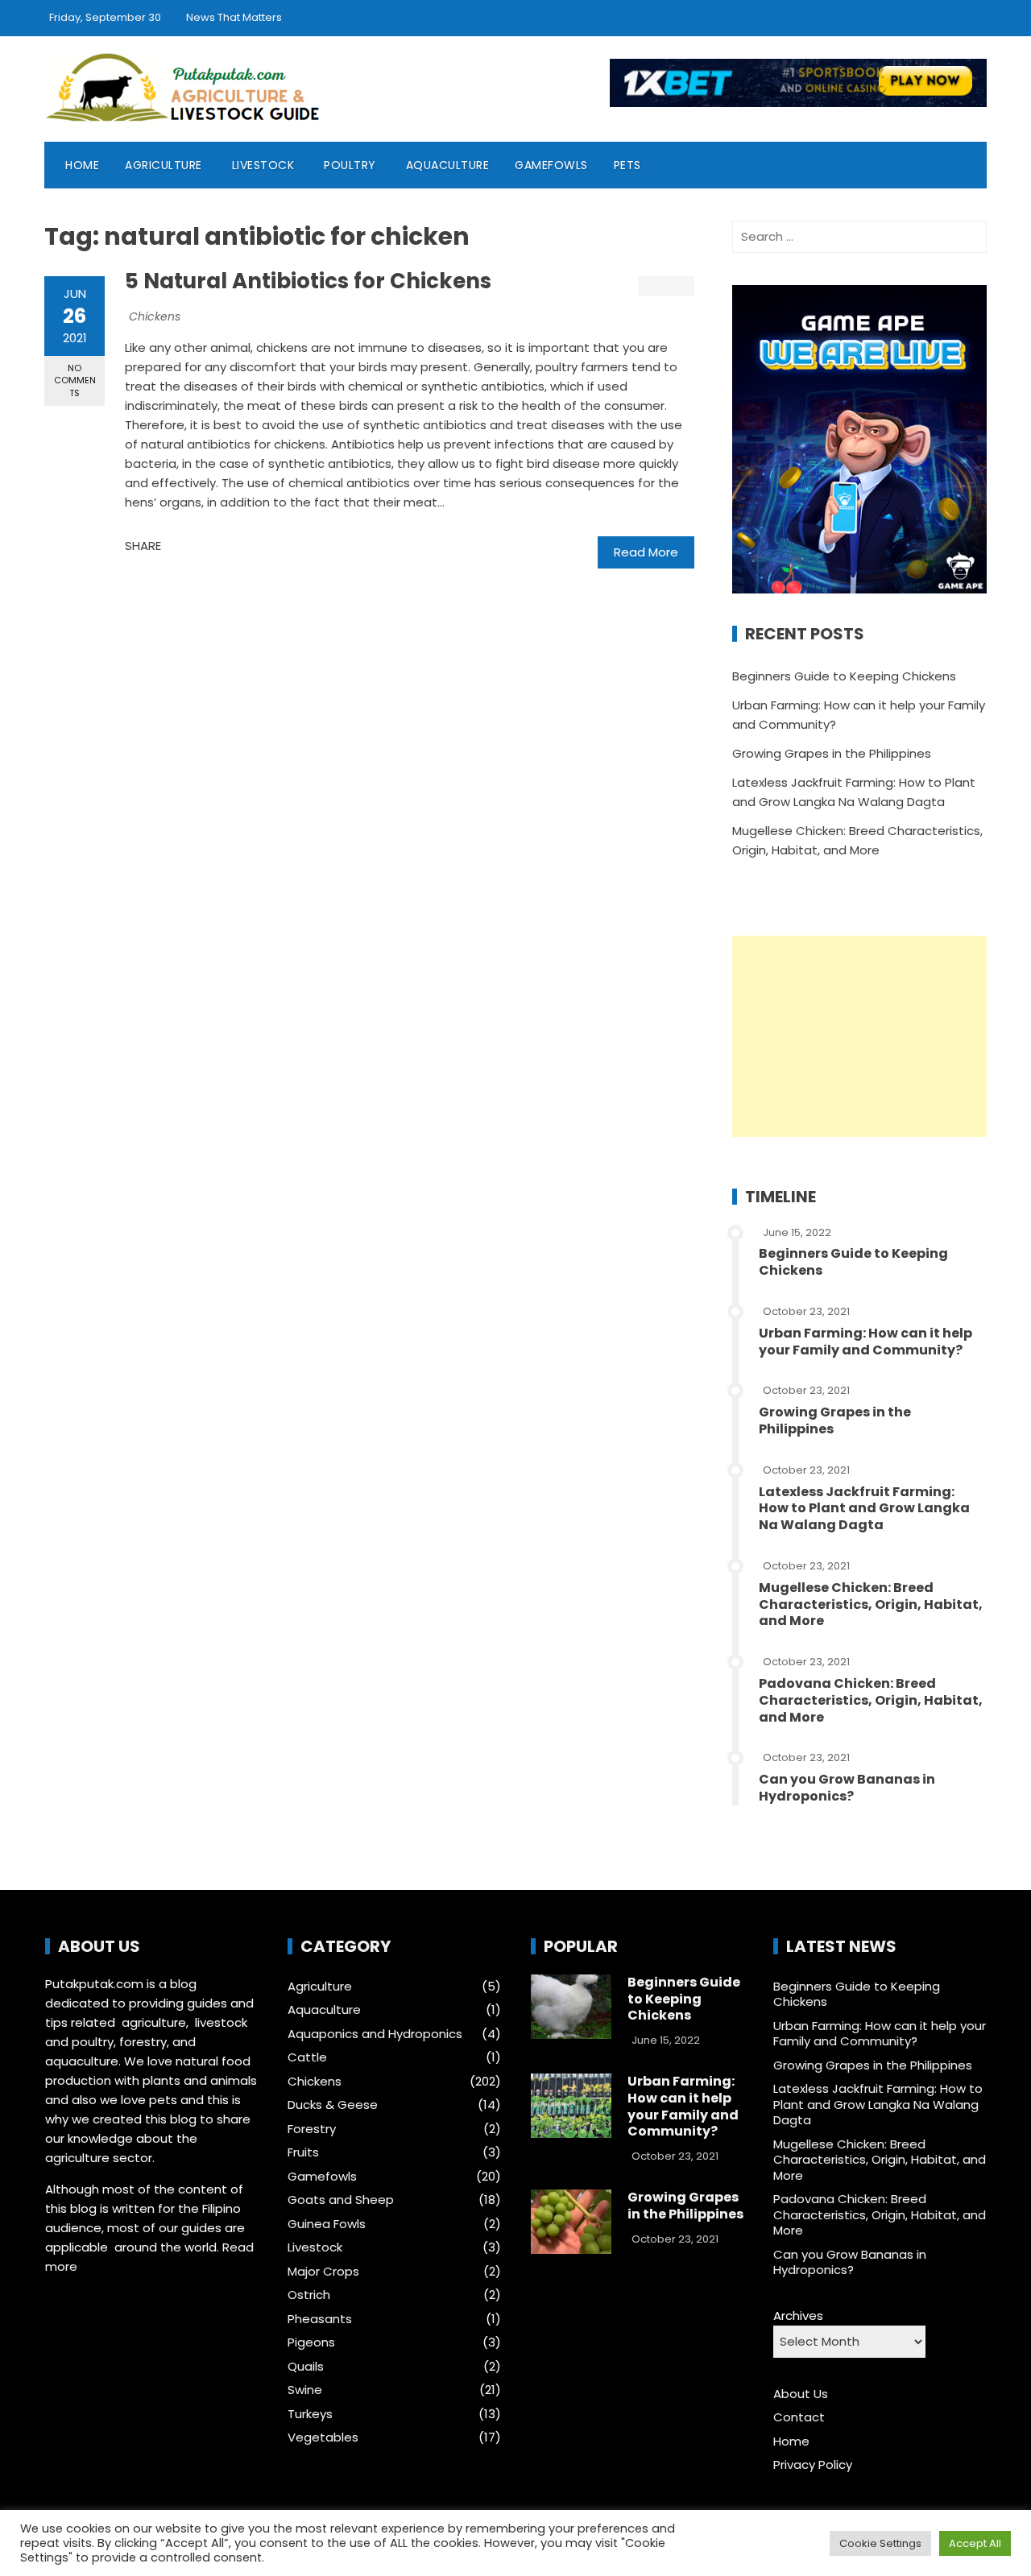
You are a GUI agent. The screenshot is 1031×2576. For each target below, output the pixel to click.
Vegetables (323, 2437)
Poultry (350, 165)
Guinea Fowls (327, 2224)
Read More (646, 552)
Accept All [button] (975, 2543)
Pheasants (320, 2319)
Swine (305, 2390)
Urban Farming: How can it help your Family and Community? (865, 1342)
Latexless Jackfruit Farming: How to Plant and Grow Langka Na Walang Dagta (864, 1509)
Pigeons (311, 2342)
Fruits (303, 2152)
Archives (798, 2316)
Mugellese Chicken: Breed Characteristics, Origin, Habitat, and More (871, 1604)
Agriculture (164, 165)
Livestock (263, 165)
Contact (799, 2417)
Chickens (155, 316)
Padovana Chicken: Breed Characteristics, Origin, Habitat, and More (871, 1700)
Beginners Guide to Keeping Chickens (844, 676)
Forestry (312, 2129)
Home (82, 165)
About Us (801, 2394)
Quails (306, 2367)
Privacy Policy (813, 2464)
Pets (627, 165)
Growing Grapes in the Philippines (832, 753)
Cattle (307, 2057)
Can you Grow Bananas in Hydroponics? (847, 1788)
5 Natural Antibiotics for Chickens (308, 281)
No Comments (75, 380)
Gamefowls (551, 165)
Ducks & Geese (333, 2105)
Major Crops (323, 2272)
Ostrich (309, 2295)
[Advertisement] (859, 1036)
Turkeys (310, 2414)
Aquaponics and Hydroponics (375, 2034)
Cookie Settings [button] (880, 2543)
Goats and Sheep (341, 2200)
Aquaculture (448, 165)
